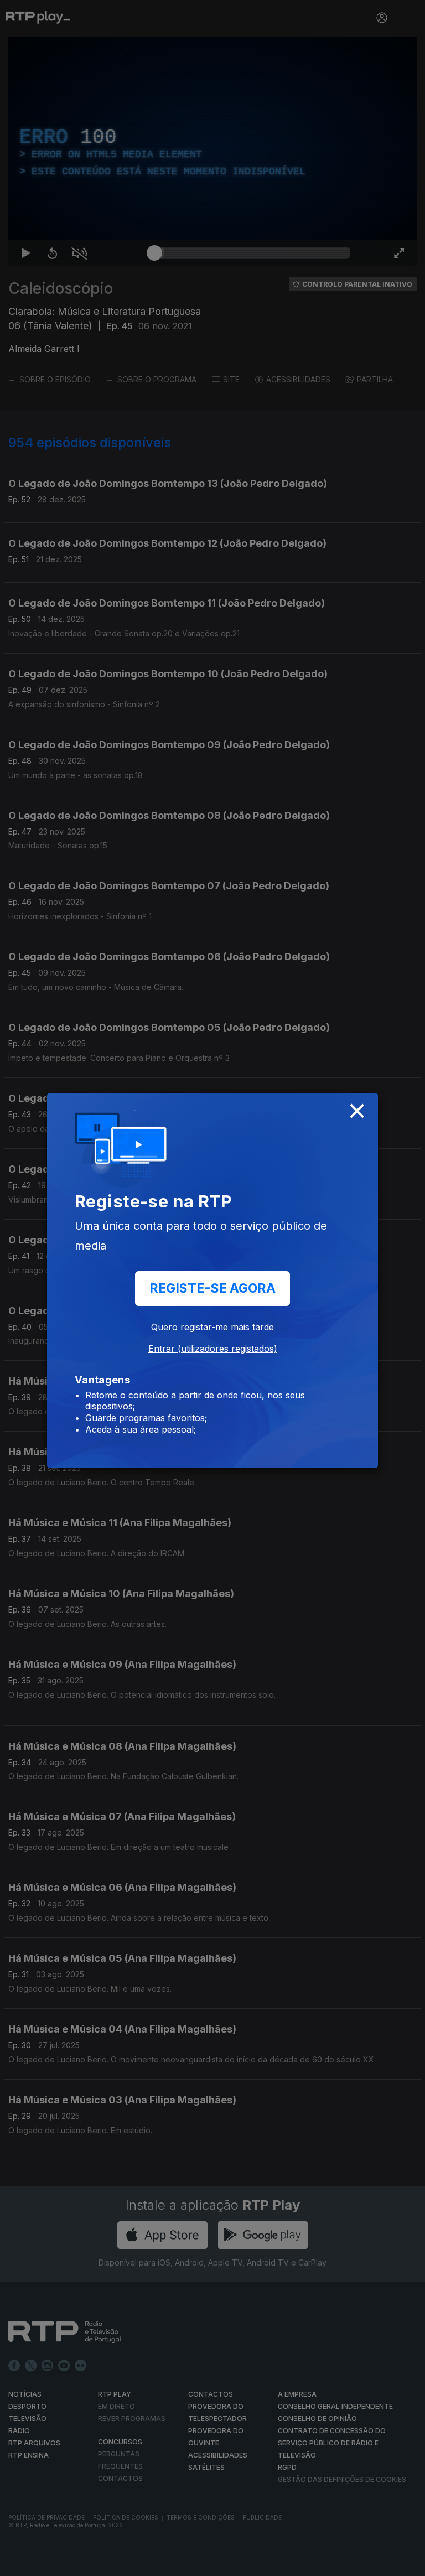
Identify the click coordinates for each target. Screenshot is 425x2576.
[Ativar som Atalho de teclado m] (71, 2563)
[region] (212, 1288)
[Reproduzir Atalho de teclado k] (18, 2563)
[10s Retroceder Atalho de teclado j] (44, 2563)
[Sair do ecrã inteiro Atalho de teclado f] (407, 2563)
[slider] (252, 2563)
